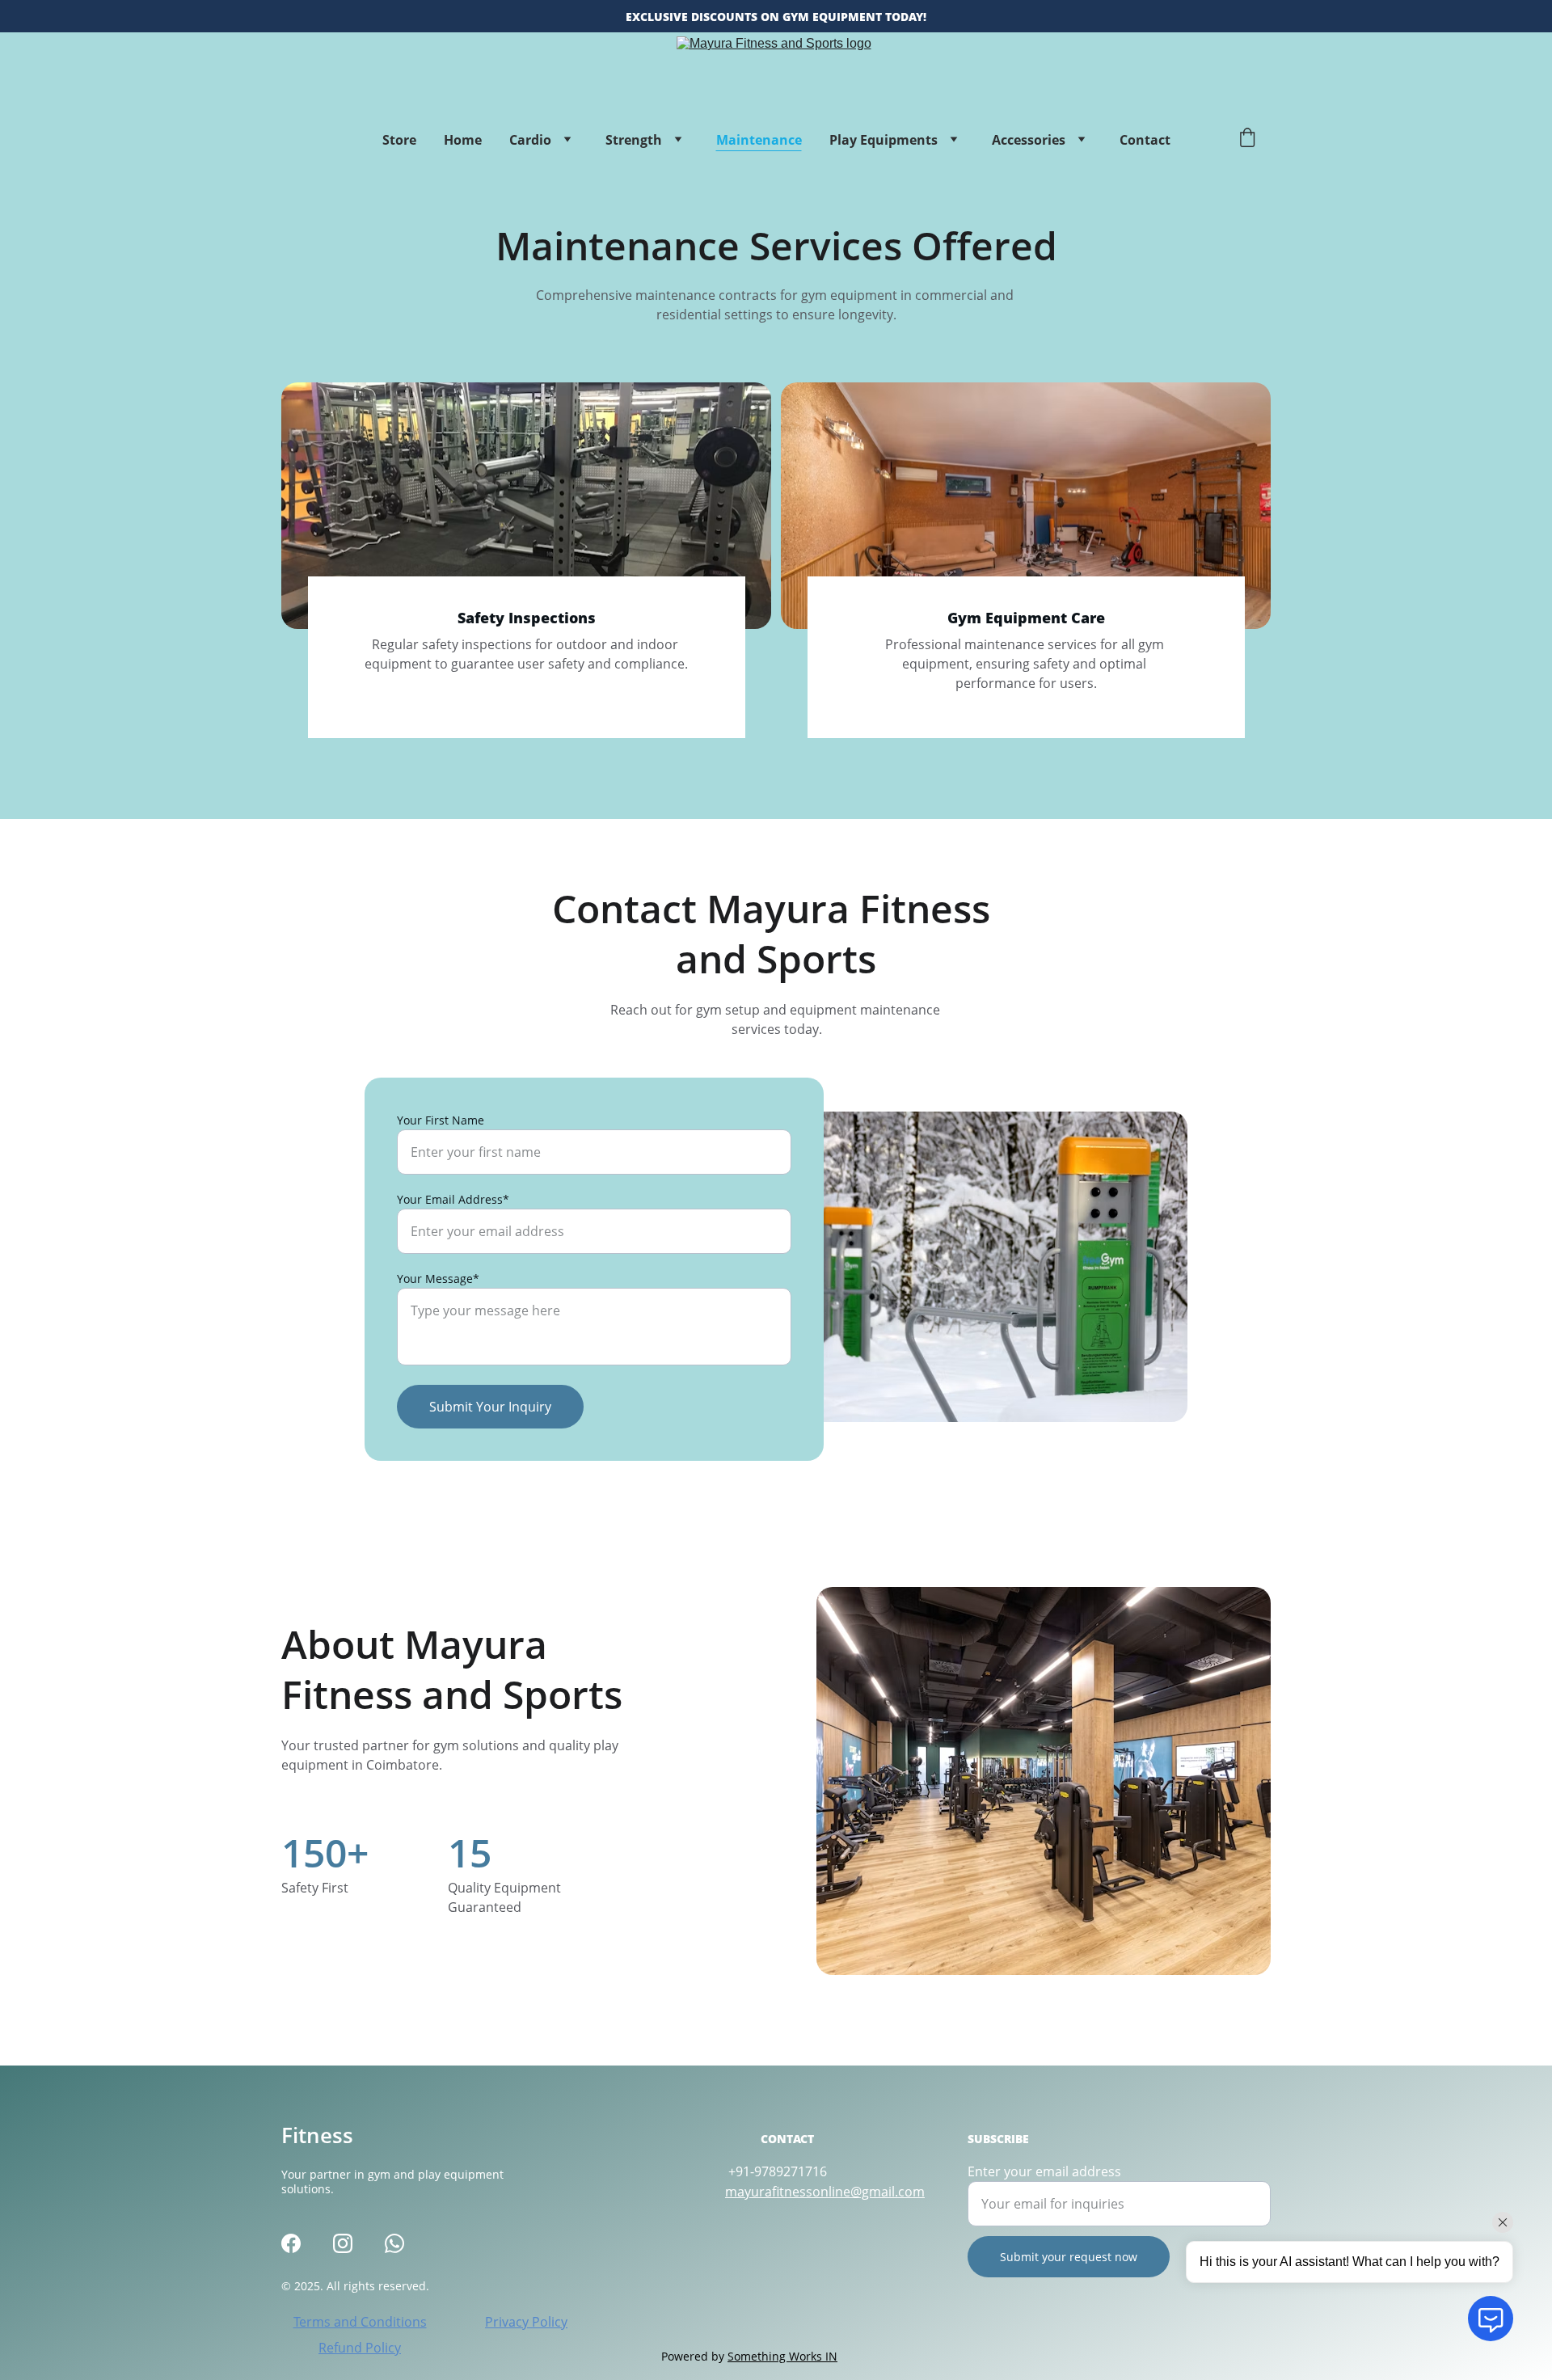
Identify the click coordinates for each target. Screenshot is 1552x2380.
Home (463, 140)
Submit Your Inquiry (490, 1407)
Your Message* (438, 1279)
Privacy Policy (526, 2322)
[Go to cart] (1247, 139)
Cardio (530, 140)
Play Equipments (884, 140)
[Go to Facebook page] (291, 2243)
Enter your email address (1044, 2171)
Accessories (1029, 140)
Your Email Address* (453, 1199)
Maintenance (759, 140)
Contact (1145, 140)
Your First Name (441, 1120)
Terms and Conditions (360, 2322)
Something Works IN (782, 2356)
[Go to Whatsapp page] (394, 2243)
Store (399, 140)
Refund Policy (360, 2348)
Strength (634, 140)
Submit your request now (1069, 2257)
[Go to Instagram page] (343, 2243)
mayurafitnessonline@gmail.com (825, 2192)
